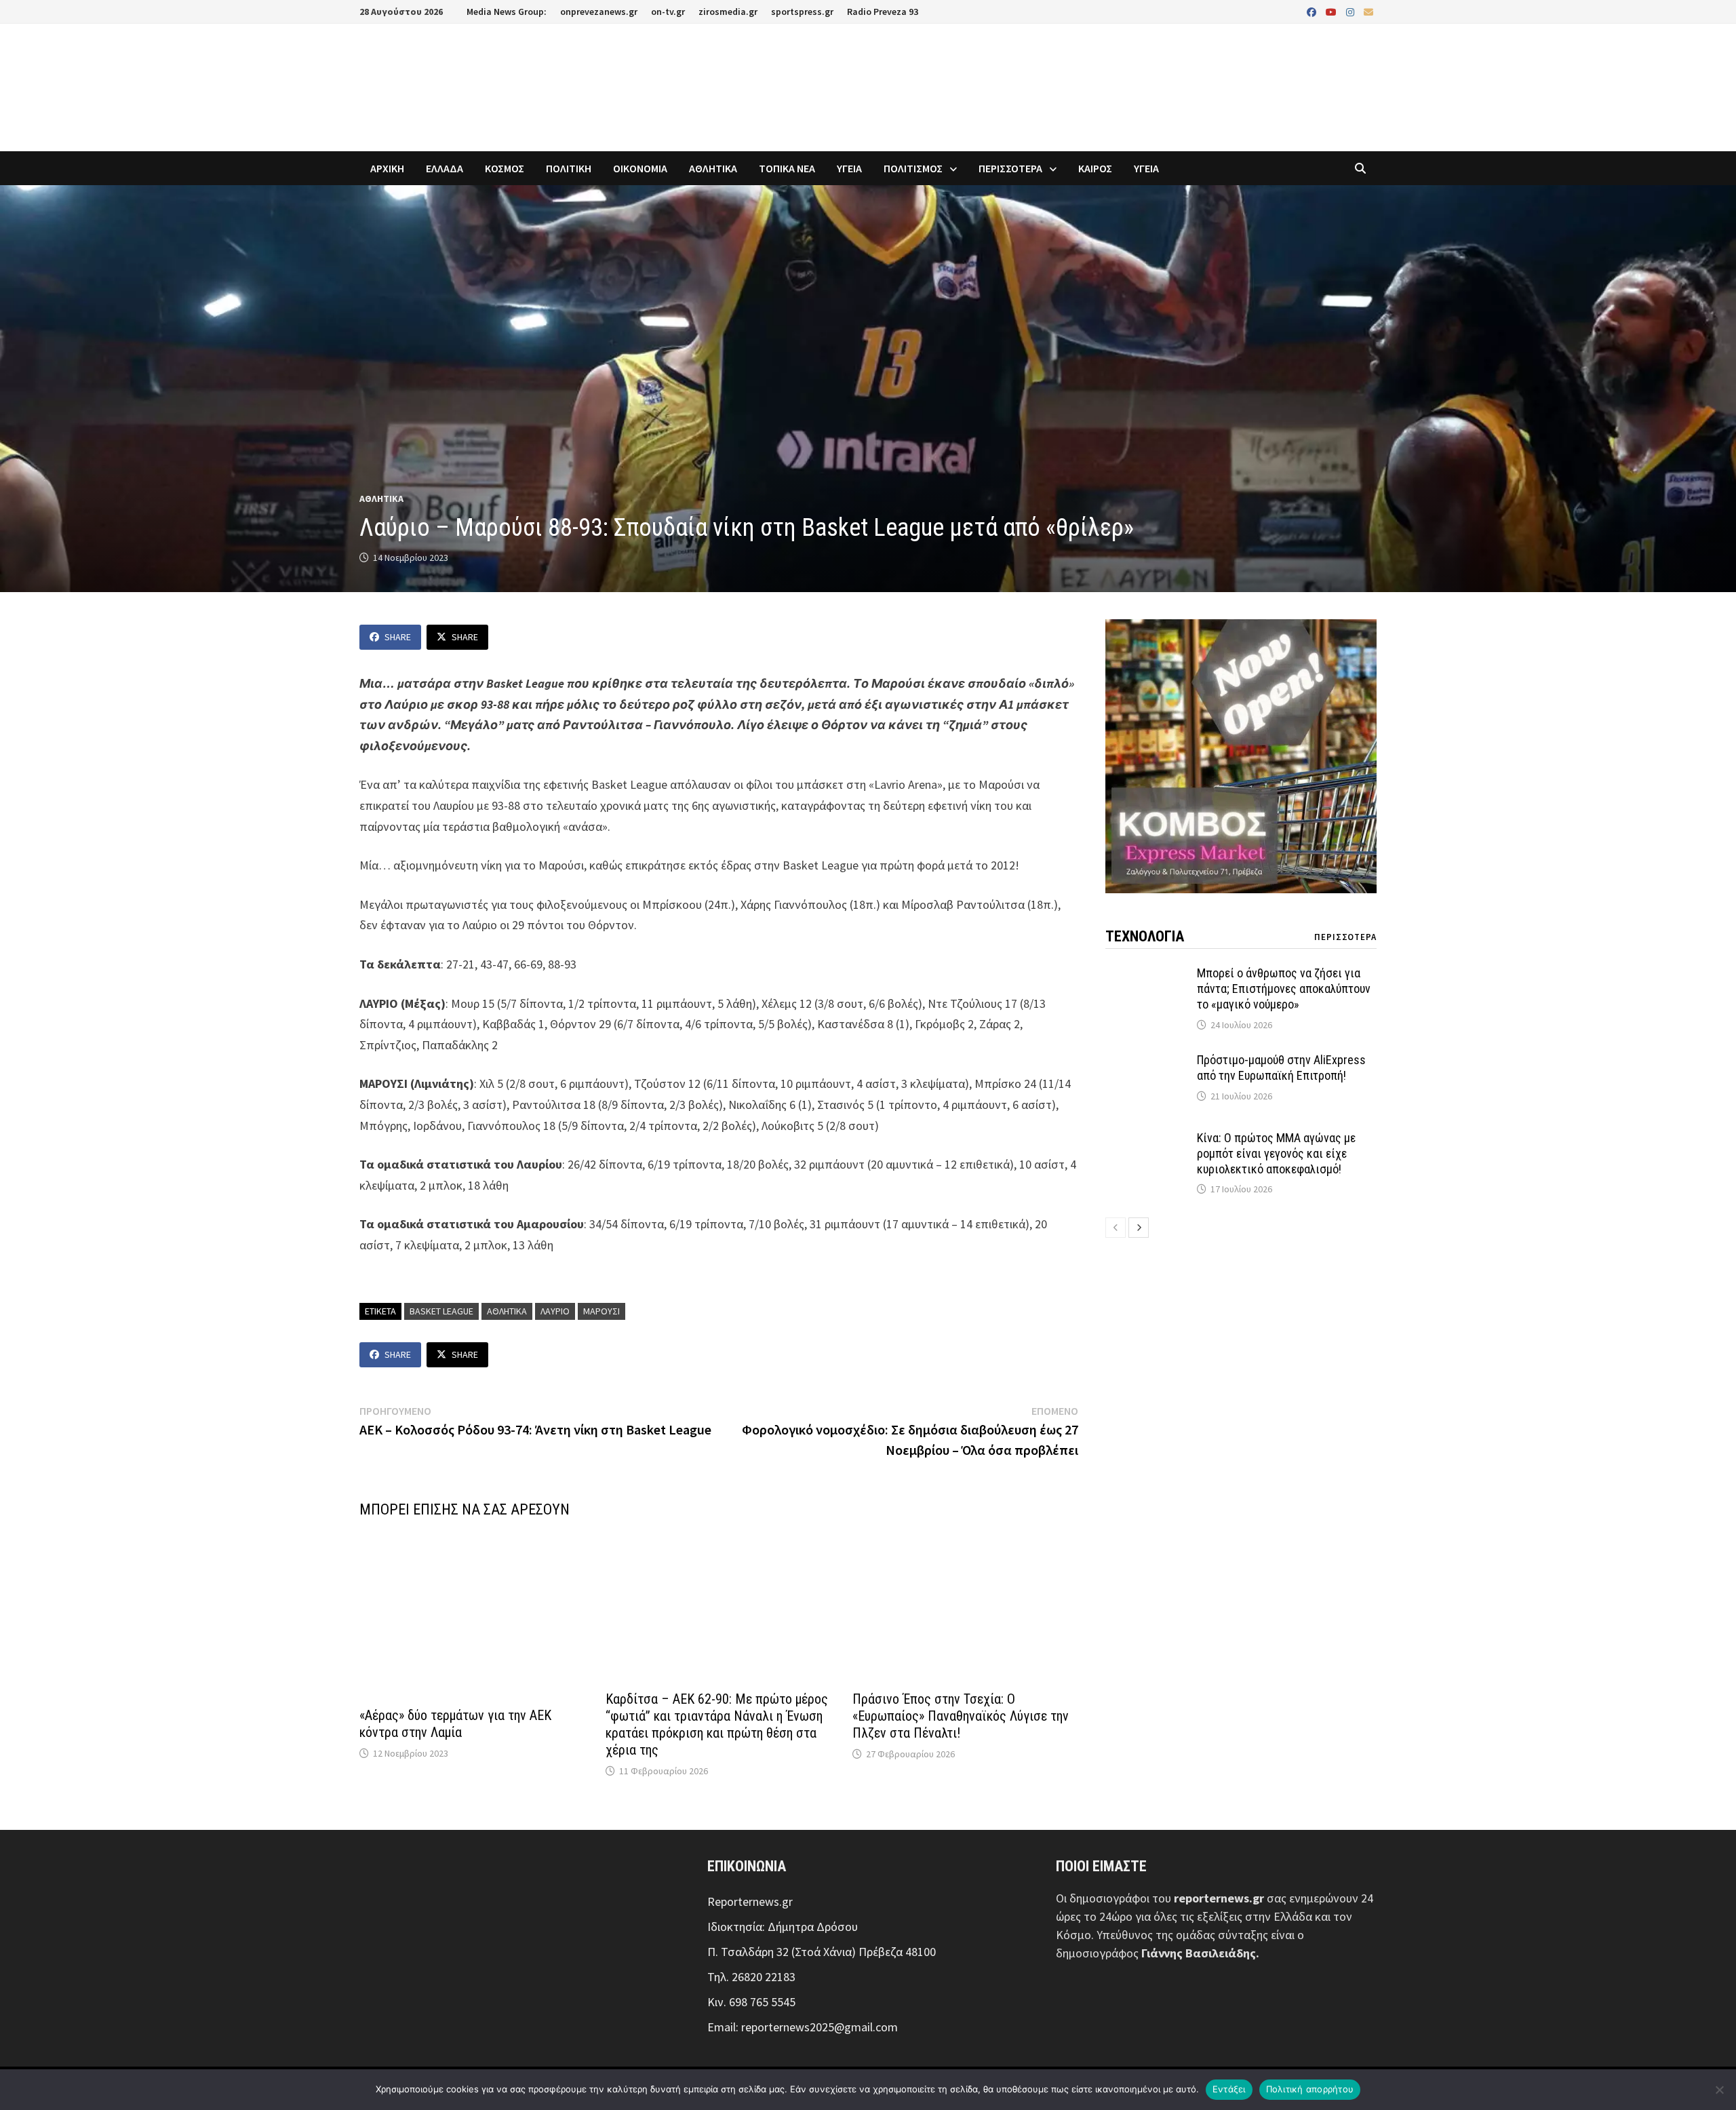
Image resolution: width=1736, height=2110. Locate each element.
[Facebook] (1313, 11)
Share (398, 637)
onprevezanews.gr (599, 12)
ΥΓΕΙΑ (849, 168)
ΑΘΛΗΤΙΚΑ (713, 168)
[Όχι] (1719, 2090)
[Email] (1368, 11)
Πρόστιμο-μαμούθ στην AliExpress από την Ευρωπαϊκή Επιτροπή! (1281, 1068)
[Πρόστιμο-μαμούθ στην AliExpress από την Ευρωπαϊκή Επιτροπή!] (1146, 1062)
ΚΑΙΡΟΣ (1095, 168)
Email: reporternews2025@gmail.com (803, 2027)
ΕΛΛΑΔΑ (445, 168)
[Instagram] (1352, 11)
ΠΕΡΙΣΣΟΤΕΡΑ (1010, 168)
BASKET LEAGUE (441, 1311)
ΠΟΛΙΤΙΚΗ (569, 168)
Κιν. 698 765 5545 (751, 2002)
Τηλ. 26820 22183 (751, 1977)
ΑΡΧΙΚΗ (387, 168)
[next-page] (1139, 1228)
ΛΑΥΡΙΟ (555, 1311)
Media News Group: (507, 12)
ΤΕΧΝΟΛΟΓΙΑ (1145, 936)
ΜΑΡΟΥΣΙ (601, 1311)
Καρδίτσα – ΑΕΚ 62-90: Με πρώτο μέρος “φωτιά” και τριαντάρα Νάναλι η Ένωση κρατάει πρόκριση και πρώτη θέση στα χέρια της (717, 1724)
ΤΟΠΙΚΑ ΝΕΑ (787, 168)
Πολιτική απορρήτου (1310, 2089)
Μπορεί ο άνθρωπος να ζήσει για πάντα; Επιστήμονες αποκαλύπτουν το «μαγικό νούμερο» (1284, 989)
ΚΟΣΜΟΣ (505, 168)
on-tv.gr (668, 12)
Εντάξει (1229, 2089)
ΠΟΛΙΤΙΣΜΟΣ (913, 168)
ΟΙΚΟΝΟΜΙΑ (640, 168)
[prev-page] (1116, 1228)
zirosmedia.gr (728, 12)
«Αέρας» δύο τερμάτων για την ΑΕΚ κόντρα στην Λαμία (455, 1724)
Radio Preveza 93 (883, 12)
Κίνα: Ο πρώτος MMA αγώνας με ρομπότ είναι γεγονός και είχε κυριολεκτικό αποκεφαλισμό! (1276, 1153)
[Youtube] (1333, 11)
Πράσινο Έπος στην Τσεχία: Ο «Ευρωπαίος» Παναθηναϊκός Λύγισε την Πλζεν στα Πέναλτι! (961, 1716)
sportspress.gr (802, 12)
